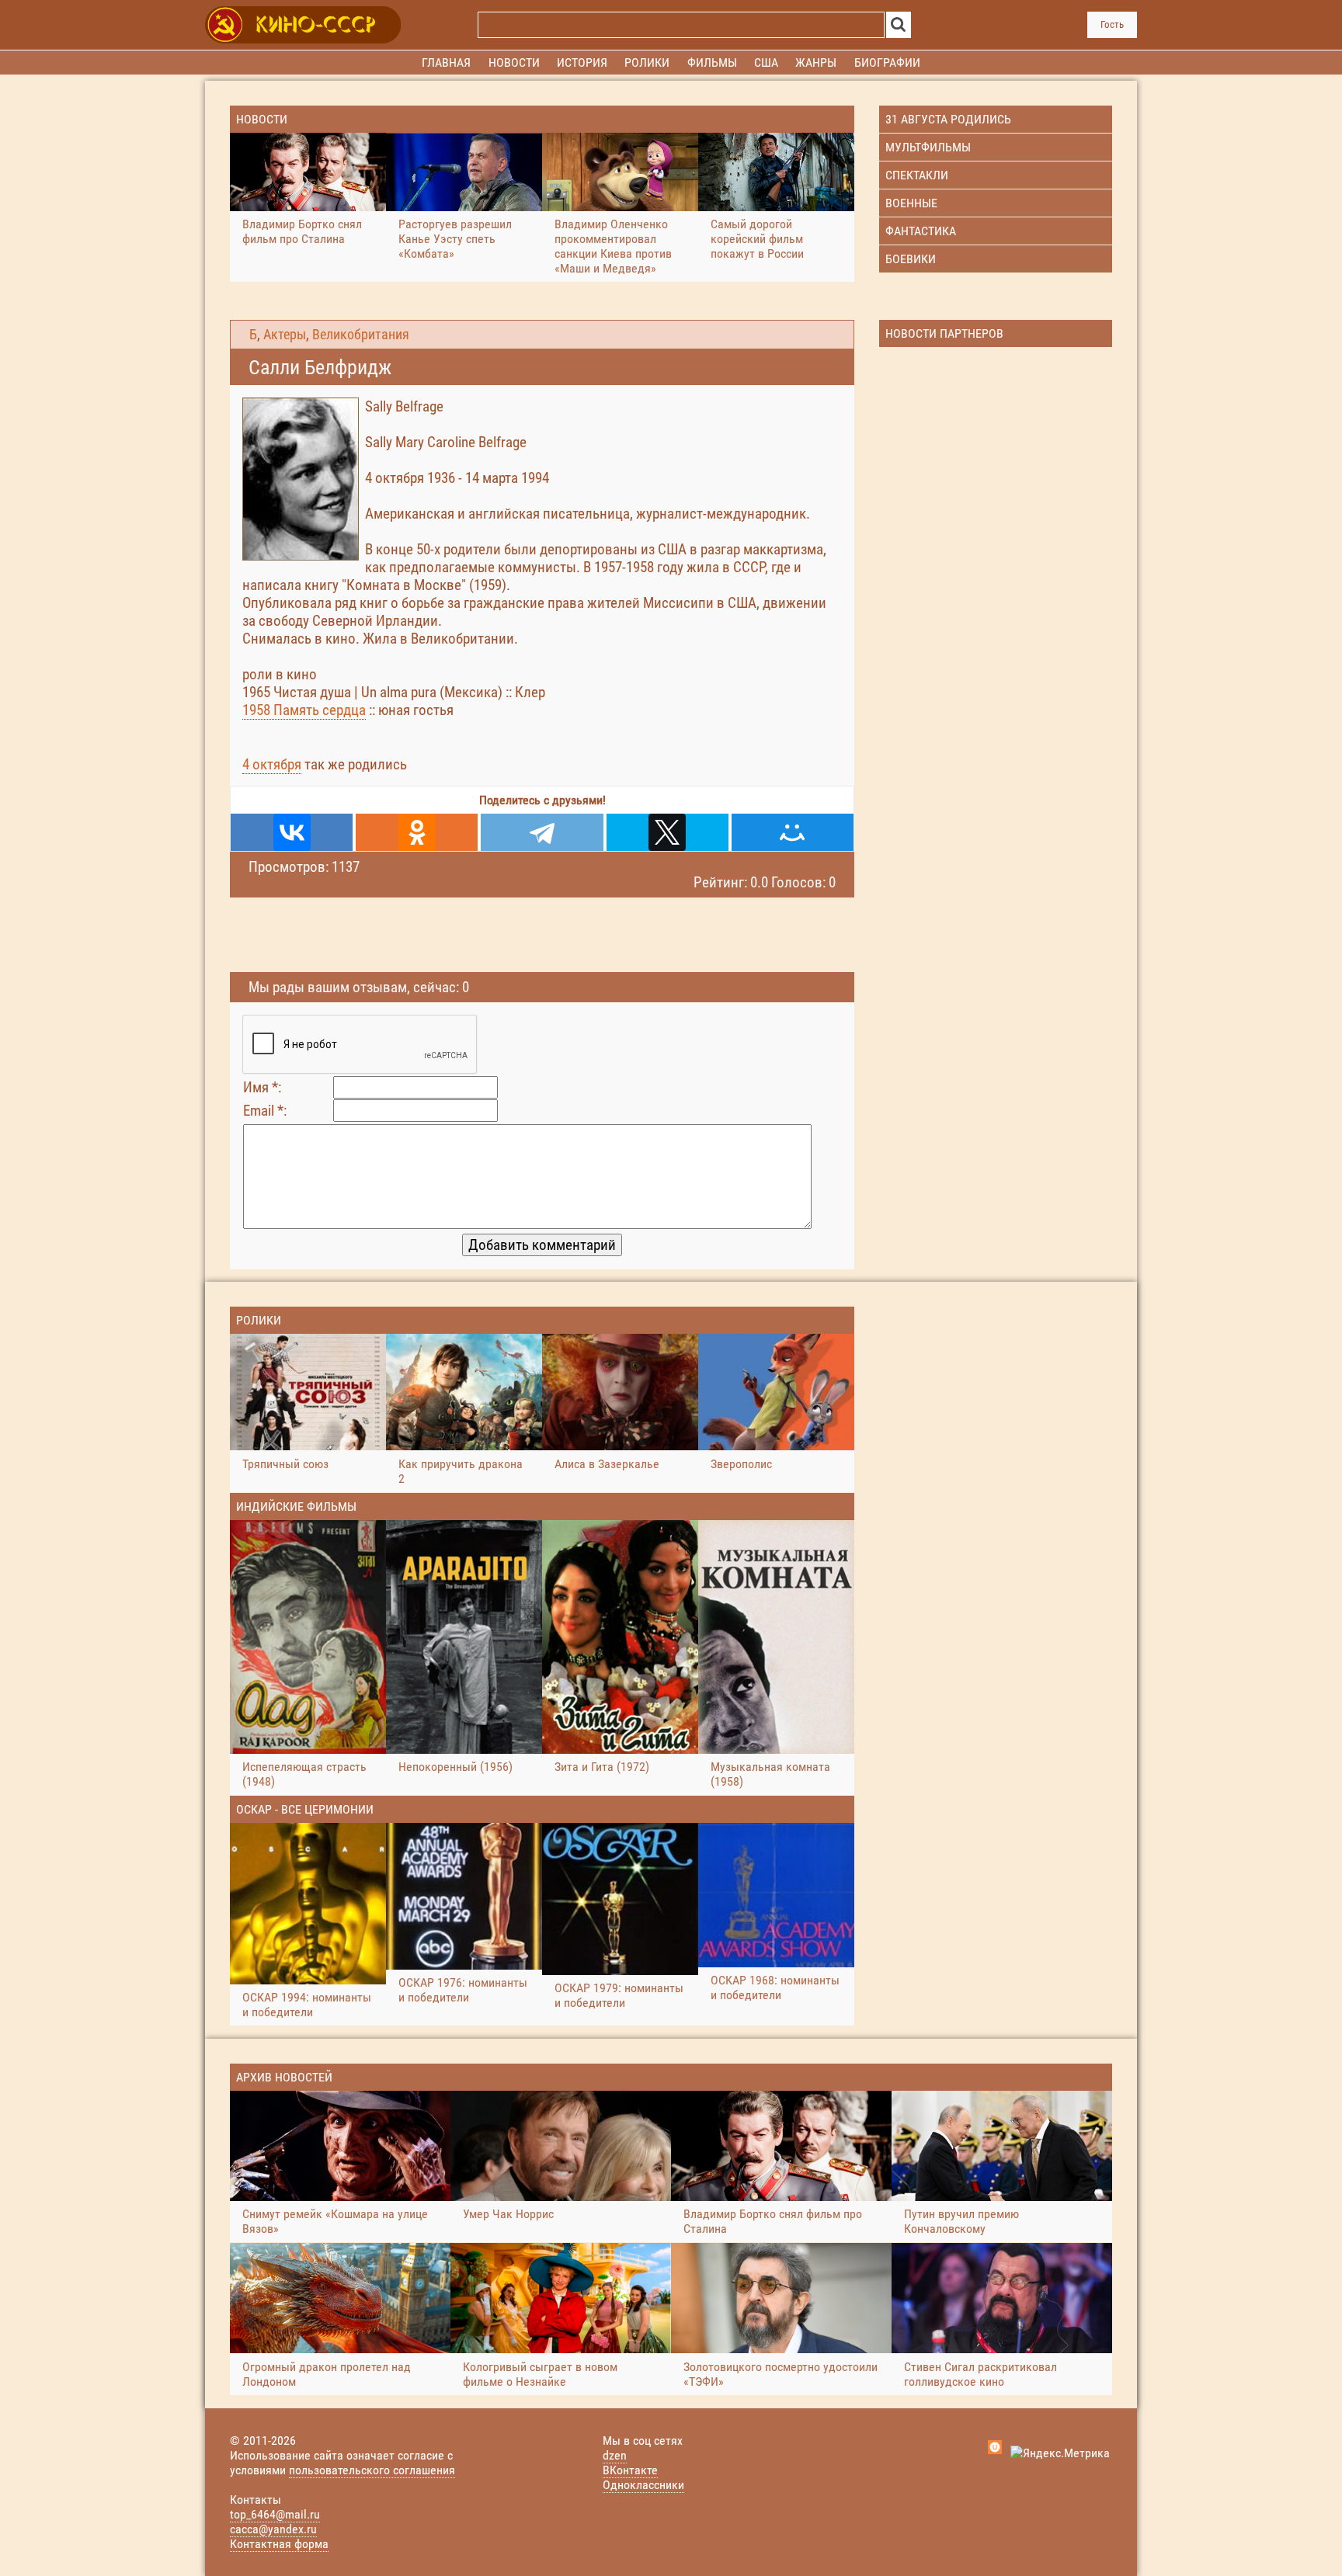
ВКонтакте (630, 2470)
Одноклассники (643, 2485)
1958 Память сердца (304, 710)
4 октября (272, 764)
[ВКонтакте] (292, 832)
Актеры (285, 335)
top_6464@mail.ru (275, 2514)
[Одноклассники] (417, 832)
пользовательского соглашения (372, 2470)
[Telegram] (542, 832)
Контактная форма (279, 2544)
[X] (668, 832)
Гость (1112, 24)
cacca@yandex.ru (273, 2529)
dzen (615, 2455)
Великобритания (361, 335)
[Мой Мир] (793, 832)
